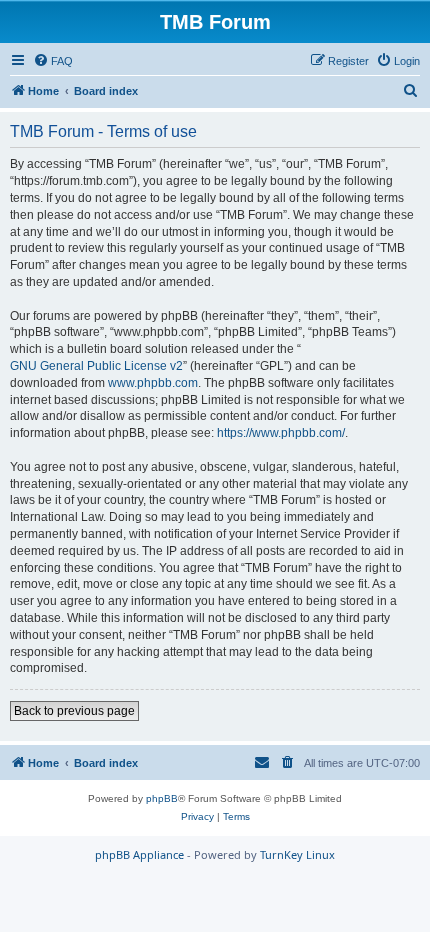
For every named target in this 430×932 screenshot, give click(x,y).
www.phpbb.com (153, 383)
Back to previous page (74, 711)
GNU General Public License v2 (96, 366)
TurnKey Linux (297, 854)
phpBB (162, 798)
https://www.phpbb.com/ (281, 433)
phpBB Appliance (139, 854)
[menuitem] (53, 61)
